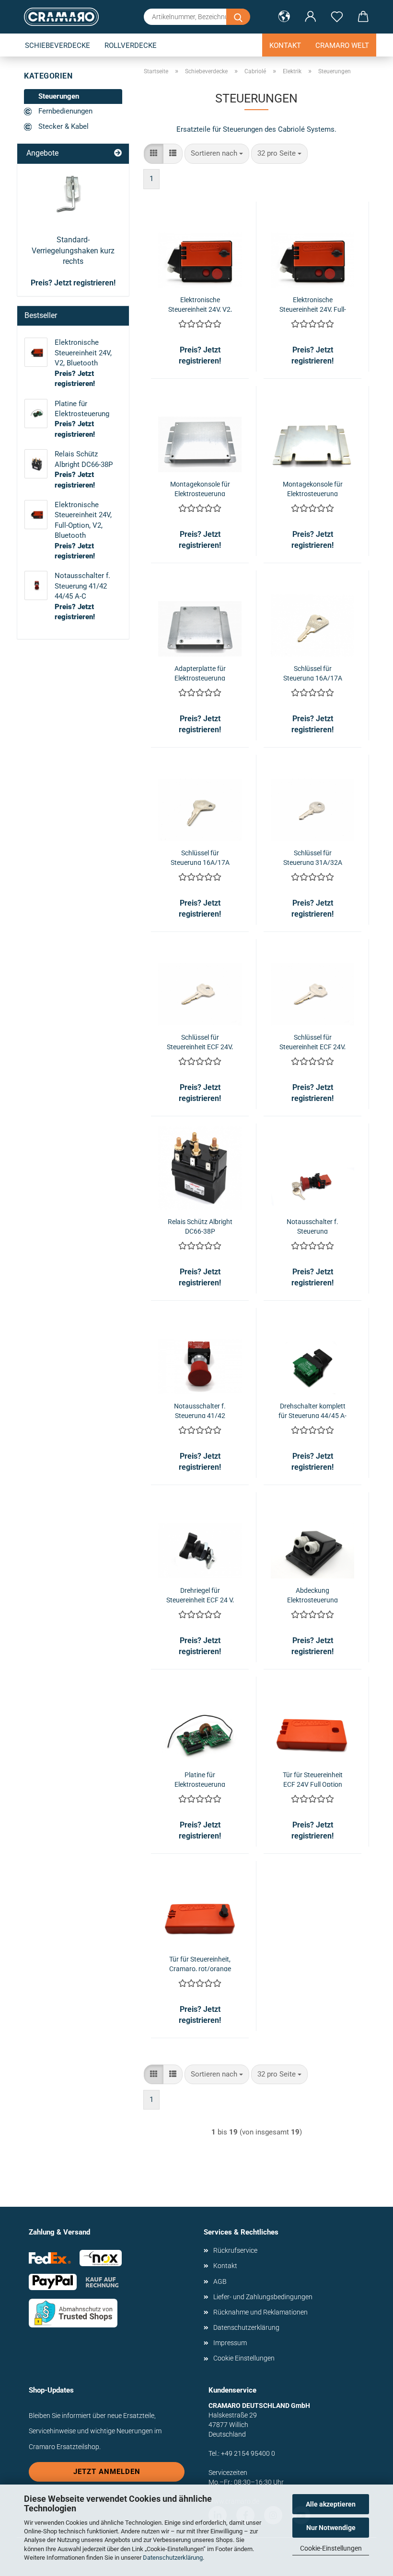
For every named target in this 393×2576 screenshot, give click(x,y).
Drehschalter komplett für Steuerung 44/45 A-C (312, 1410)
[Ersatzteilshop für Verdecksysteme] (65, 17)
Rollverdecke (131, 45)
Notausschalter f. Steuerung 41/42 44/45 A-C (200, 1410)
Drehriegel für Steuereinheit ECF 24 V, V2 (200, 1594)
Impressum (230, 2343)
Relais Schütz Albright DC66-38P (200, 1226)
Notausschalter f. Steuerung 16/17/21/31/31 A (312, 1226)
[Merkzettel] (337, 17)
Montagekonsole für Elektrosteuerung (200, 488)
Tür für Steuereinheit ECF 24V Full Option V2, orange (313, 1779)
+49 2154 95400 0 (248, 2453)
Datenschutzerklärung (173, 2558)
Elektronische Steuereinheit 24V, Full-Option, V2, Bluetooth (313, 304)
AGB (220, 2281)
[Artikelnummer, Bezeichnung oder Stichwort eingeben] (238, 17)
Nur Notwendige (331, 2528)
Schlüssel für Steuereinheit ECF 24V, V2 (200, 1041)
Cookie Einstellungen (244, 2358)
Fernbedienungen (64, 111)
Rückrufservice (235, 2250)
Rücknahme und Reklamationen (260, 2312)
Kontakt (285, 45)
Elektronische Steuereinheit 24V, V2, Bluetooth (200, 304)
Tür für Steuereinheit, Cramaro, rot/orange (200, 1963)
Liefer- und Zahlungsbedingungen (263, 2297)
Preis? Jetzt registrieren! (73, 283)
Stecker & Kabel (63, 126)
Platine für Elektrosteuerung (200, 1779)
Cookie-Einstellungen (331, 2548)
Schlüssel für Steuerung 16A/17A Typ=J (313, 673)
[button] (284, 17)
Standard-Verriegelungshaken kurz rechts (73, 251)
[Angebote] (118, 153)
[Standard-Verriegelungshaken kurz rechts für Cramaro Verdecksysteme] (73, 196)
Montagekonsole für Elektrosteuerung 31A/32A (313, 488)
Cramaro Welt (342, 45)
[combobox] (217, 153)
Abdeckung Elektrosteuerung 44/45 (312, 1594)
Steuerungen (58, 96)
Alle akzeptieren (331, 2504)
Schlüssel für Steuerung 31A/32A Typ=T (313, 857)
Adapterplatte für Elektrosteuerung (200, 673)
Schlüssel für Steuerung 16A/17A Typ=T (200, 857)
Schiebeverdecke (58, 45)
